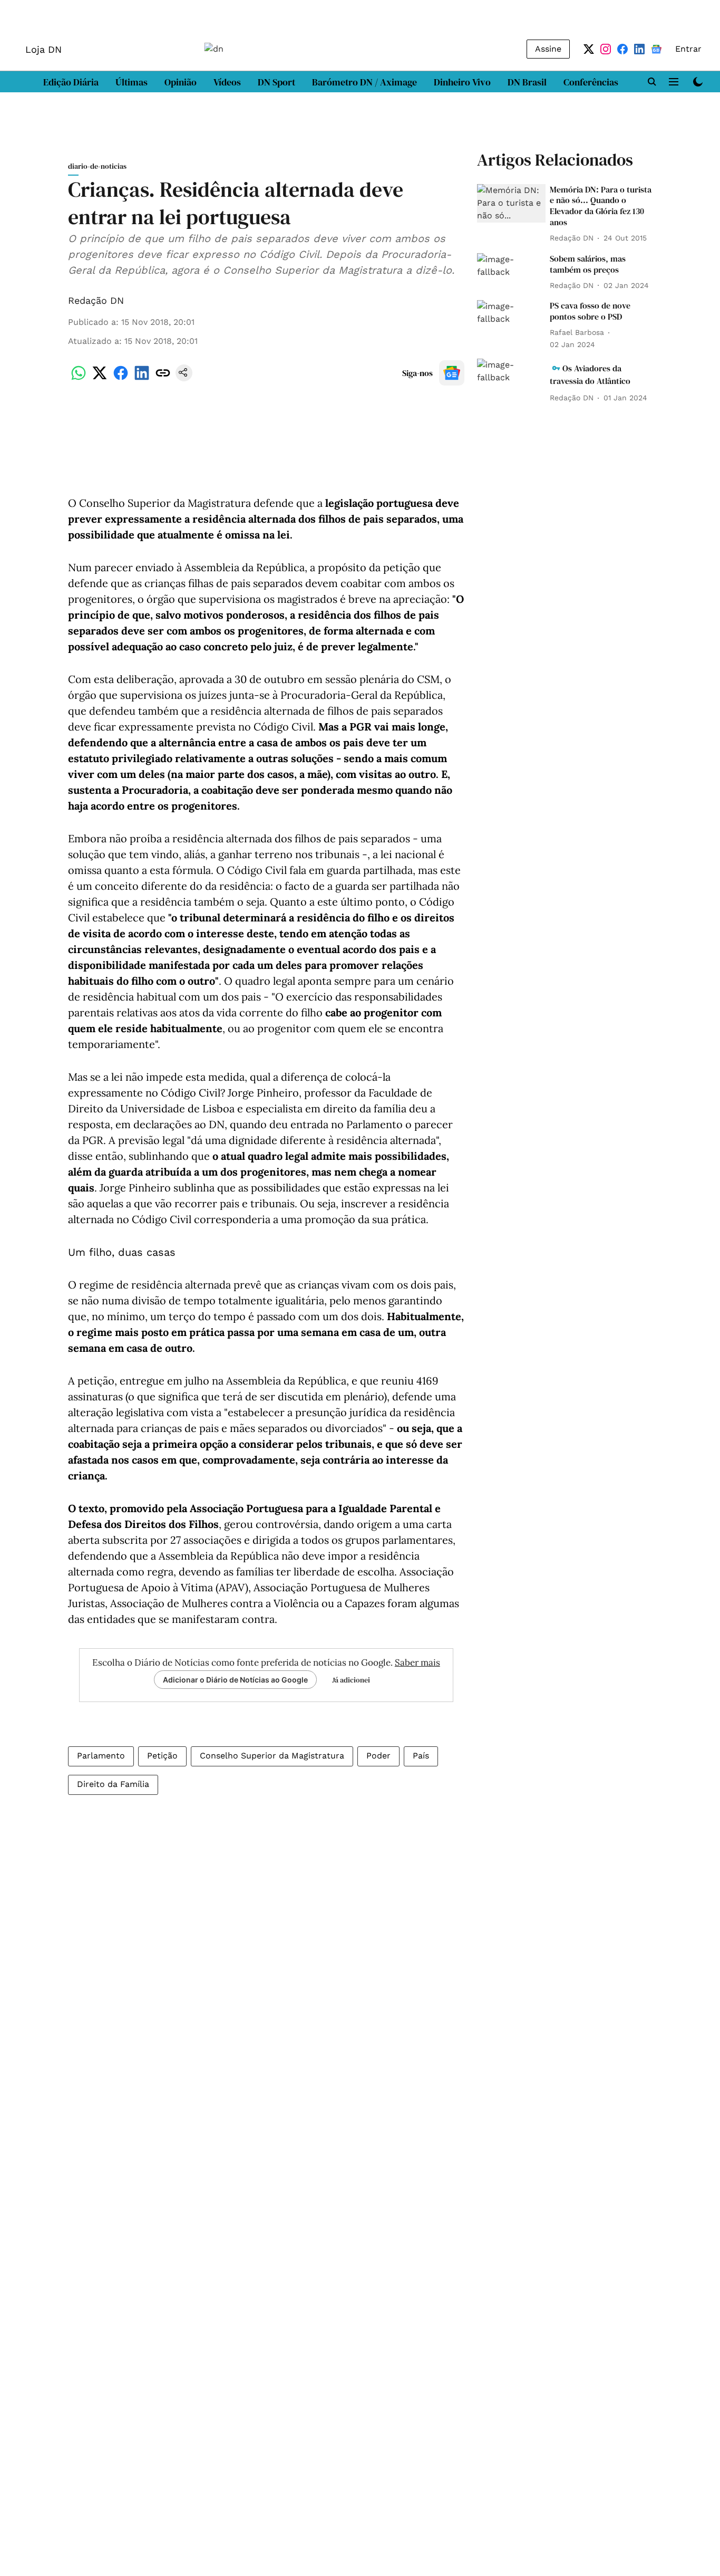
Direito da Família (113, 1784)
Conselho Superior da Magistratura (272, 1756)
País (421, 1756)
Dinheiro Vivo (462, 82)
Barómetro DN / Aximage (364, 82)
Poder (378, 1756)
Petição (162, 1756)
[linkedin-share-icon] (142, 378)
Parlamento (101, 1756)
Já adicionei (351, 1680)
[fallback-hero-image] (511, 203)
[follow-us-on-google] (452, 373)
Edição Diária (71, 82)
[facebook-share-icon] (121, 378)
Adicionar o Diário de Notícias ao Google (235, 1680)
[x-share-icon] (100, 378)
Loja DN (43, 49)
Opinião (181, 82)
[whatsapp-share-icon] (79, 378)
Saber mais (417, 1662)
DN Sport (276, 82)
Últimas (132, 82)
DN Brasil (527, 82)
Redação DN (96, 300)
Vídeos (227, 82)
